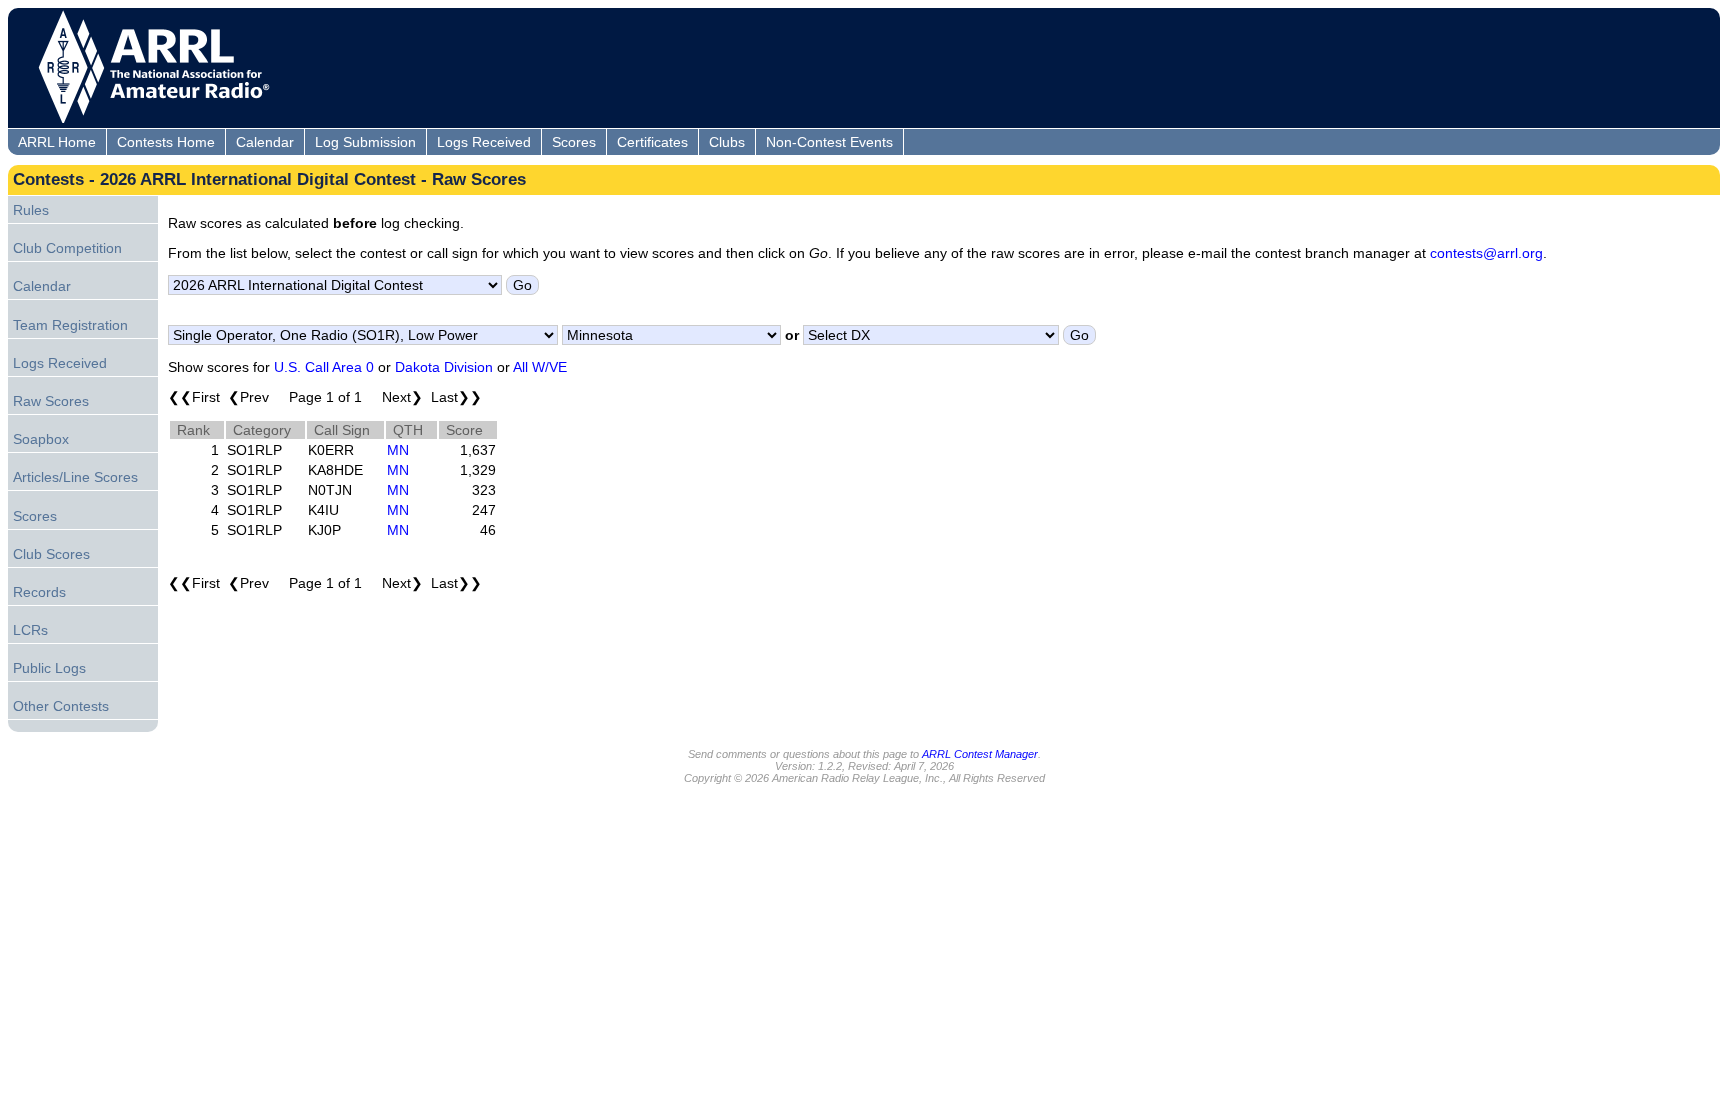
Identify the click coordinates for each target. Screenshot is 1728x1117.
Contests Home (166, 142)
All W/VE (540, 367)
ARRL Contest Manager (980, 754)
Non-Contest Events (829, 142)
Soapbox (41, 439)
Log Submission (365, 142)
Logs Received (484, 142)
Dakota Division (444, 367)
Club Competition (67, 248)
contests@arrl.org (1486, 253)
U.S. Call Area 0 (324, 367)
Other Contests (61, 706)
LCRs (30, 630)
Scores (574, 142)
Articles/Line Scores (75, 477)
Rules (31, 210)
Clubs (727, 142)
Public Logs (49, 668)
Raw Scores (51, 401)
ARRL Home (57, 142)
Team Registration (70, 325)
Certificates (652, 142)
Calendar (265, 142)
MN (398, 450)
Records (39, 592)
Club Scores (51, 554)
